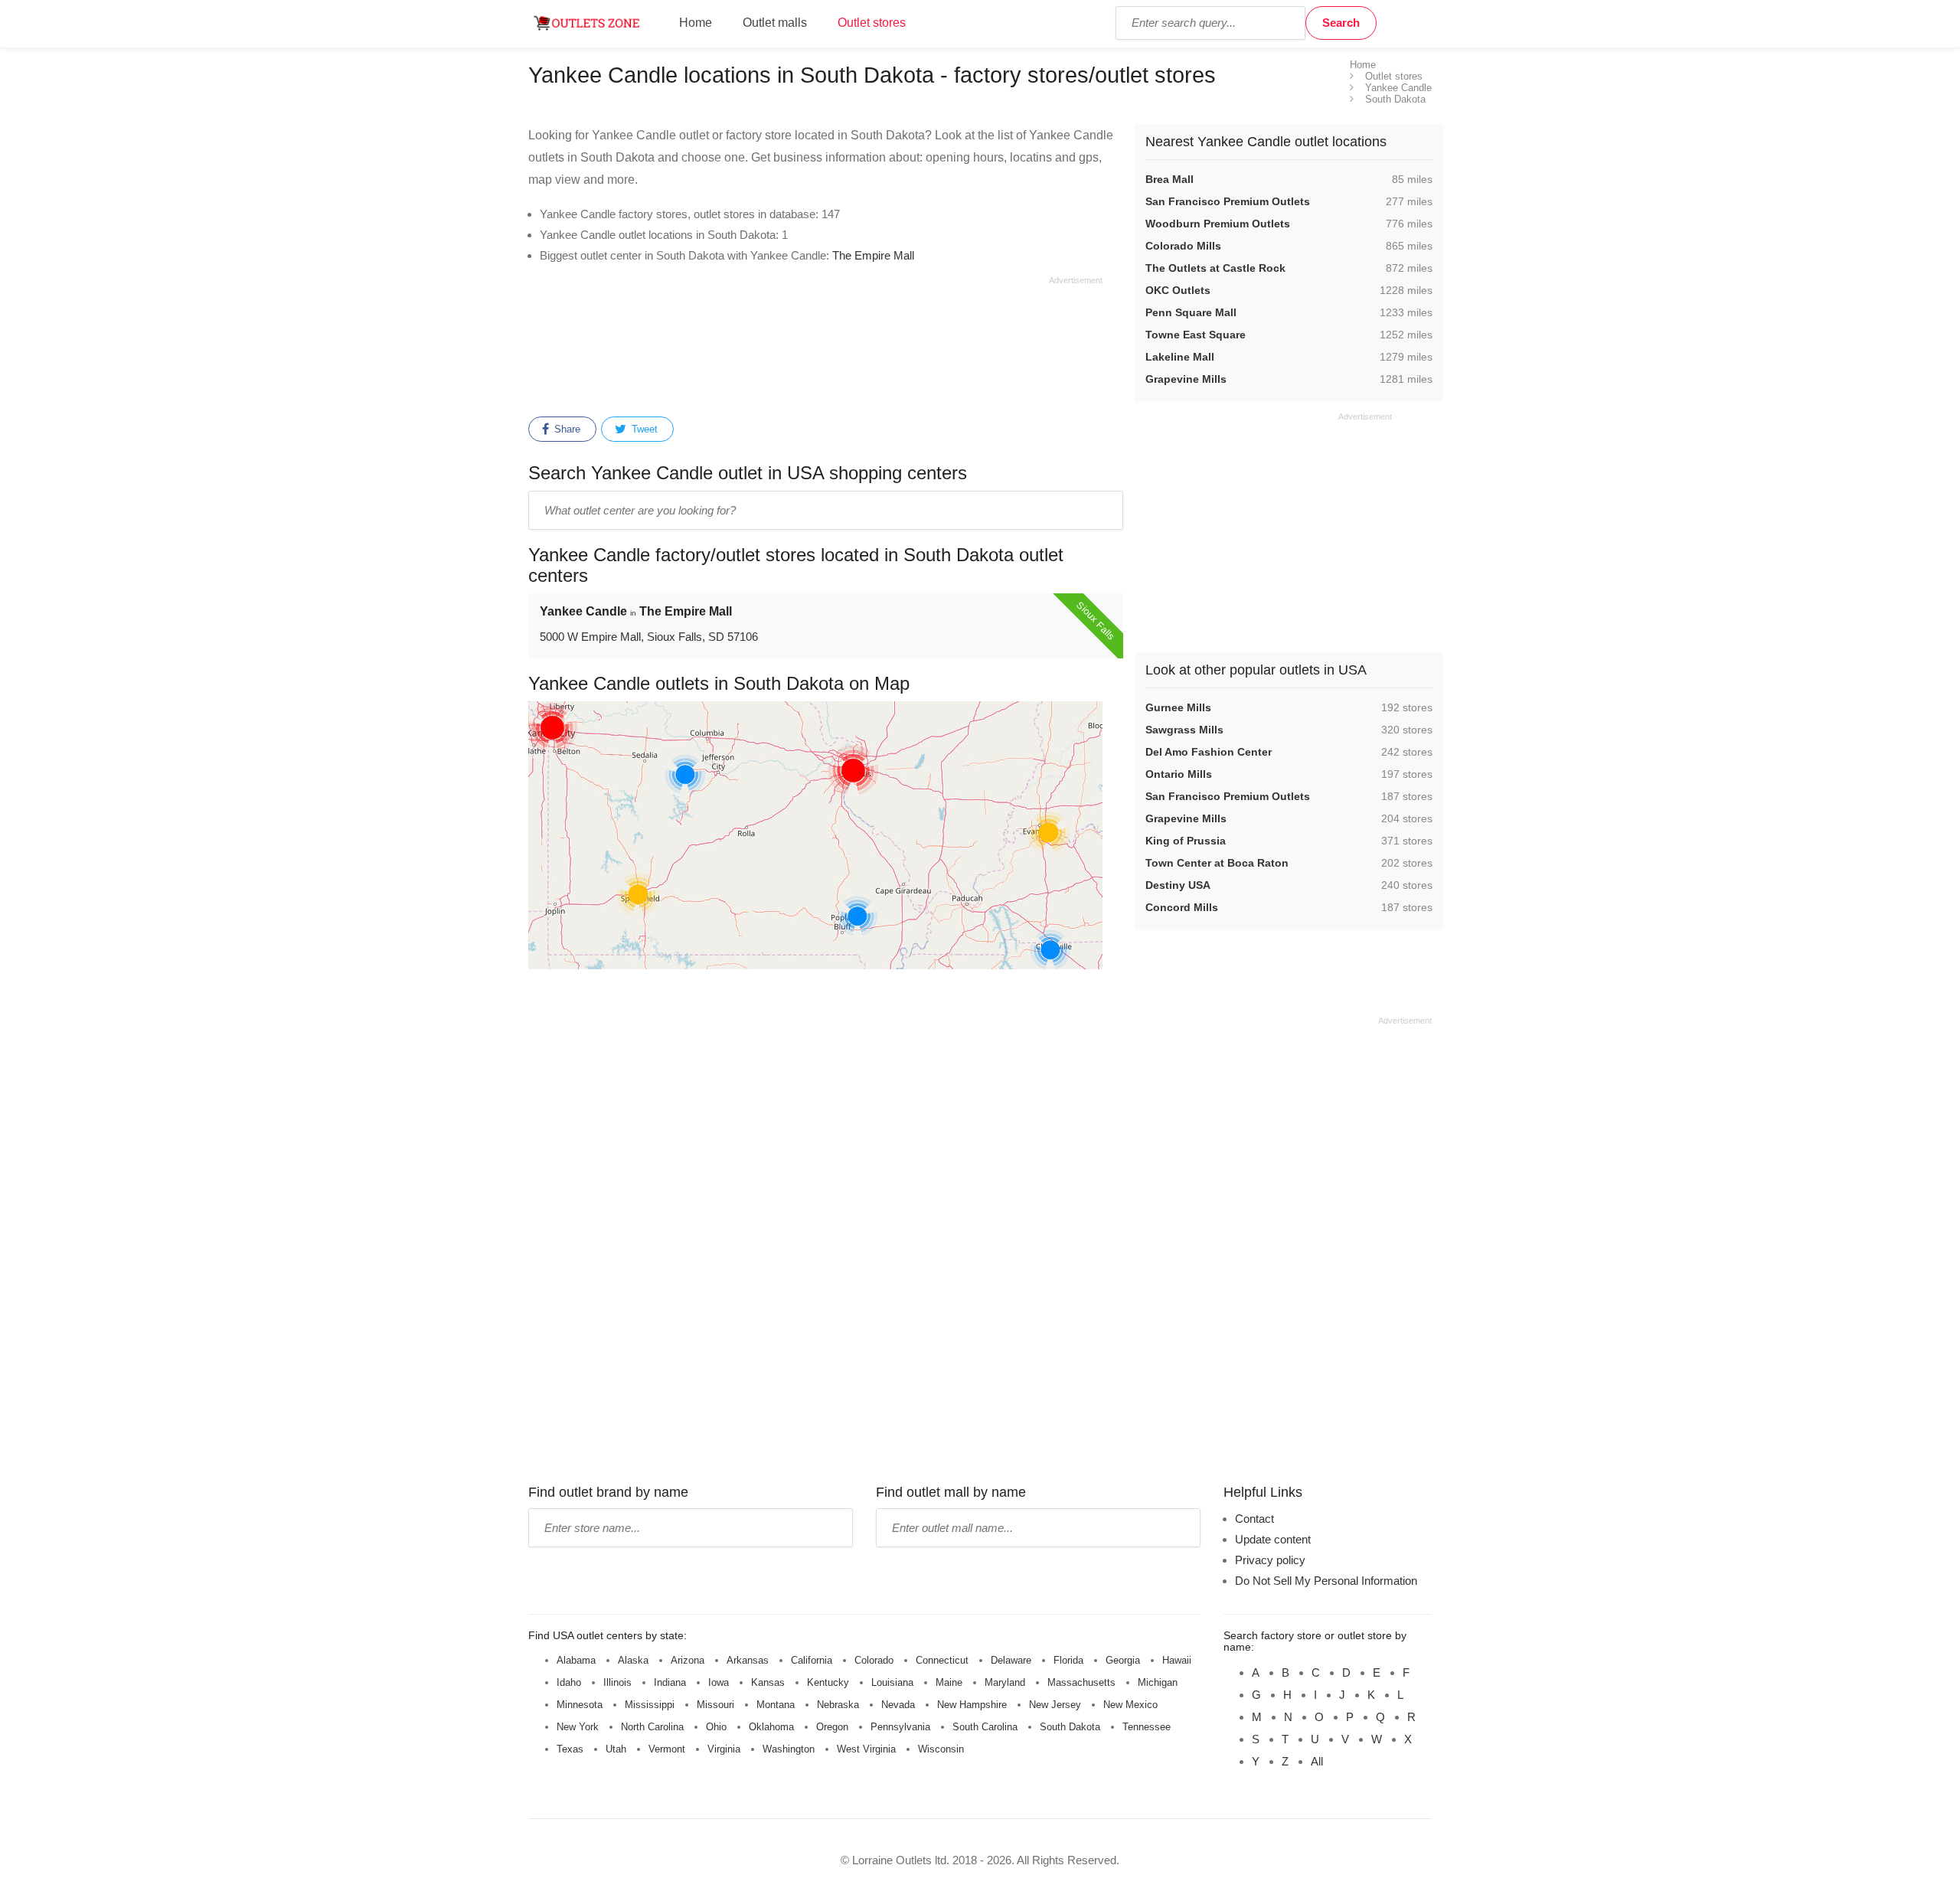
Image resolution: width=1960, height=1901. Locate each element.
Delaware (1011, 1660)
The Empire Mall (873, 255)
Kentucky (828, 1682)
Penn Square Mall (1191, 312)
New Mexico (1130, 1705)
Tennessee (1147, 1727)
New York (578, 1727)
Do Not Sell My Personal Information (1326, 1581)
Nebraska (838, 1705)
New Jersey (1055, 1705)
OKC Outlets (1178, 290)
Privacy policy (1270, 1560)
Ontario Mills (1179, 774)
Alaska (633, 1660)
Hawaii (1177, 1660)
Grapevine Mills (1186, 379)
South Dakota (1070, 1727)
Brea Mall (1169, 179)
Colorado (874, 1660)
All (1317, 1761)
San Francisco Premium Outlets (1228, 201)
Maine (949, 1682)
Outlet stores (872, 23)
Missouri (715, 1705)
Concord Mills (1182, 907)
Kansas (768, 1682)
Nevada (898, 1705)
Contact (1254, 1519)
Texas (570, 1749)
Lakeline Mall (1180, 357)
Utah (616, 1749)
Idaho (569, 1682)
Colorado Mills (1183, 246)
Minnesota (580, 1705)
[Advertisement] (815, 344)
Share (566, 429)
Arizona (688, 1660)
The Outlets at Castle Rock (1215, 268)
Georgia (1123, 1660)
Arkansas (748, 1660)
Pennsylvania (900, 1727)
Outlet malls (775, 23)
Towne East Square (1196, 335)
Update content (1273, 1539)
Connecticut (942, 1660)
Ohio (716, 1727)
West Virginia (866, 1749)
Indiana (670, 1682)
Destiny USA (1178, 885)
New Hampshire (972, 1705)
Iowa (719, 1682)
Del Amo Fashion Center (1209, 752)
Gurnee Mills (1178, 707)
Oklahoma (771, 1727)
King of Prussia (1186, 841)
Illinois (617, 1682)
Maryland (1005, 1682)
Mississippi (650, 1705)
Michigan (1158, 1682)
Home (696, 23)
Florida (1068, 1660)
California (812, 1660)
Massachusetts (1081, 1682)
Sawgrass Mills (1184, 730)
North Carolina (652, 1727)
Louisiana (892, 1682)
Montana (776, 1705)
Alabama (576, 1660)
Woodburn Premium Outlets (1218, 224)
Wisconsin (941, 1749)
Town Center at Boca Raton (1217, 863)
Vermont (667, 1749)
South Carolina (985, 1727)
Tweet (643, 429)
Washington (789, 1749)
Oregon (832, 1727)
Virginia (724, 1749)
